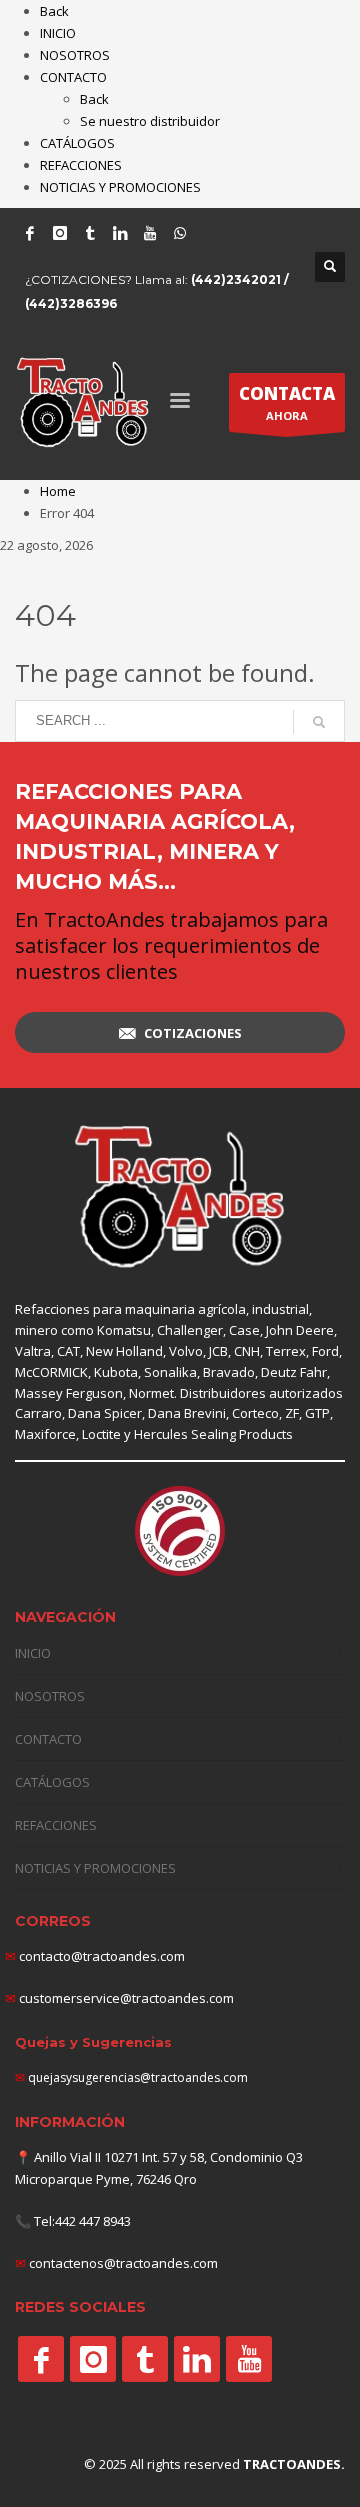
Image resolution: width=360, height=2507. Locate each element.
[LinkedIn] (120, 233)
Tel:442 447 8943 (82, 2221)
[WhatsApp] (180, 233)
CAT (68, 1351)
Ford (325, 1351)
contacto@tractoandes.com (95, 1956)
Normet (151, 1393)
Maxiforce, (47, 1434)
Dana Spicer (105, 1413)
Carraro (38, 1413)
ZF (292, 1413)
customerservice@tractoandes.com (125, 1998)
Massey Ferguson (69, 1393)
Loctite (101, 1434)
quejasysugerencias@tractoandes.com (138, 2077)
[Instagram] (60, 233)
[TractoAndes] (41, 2359)
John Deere (300, 1330)
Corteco (255, 1413)
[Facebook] (30, 233)
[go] (319, 722)
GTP (317, 1413)
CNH (247, 1351)
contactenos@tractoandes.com (123, 2263)
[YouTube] (150, 233)
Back (54, 11)
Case (244, 1330)
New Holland (124, 1351)
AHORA (287, 402)
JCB (218, 1351)
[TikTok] (90, 233)
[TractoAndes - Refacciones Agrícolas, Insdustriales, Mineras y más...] (180, 1197)
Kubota (116, 1372)
